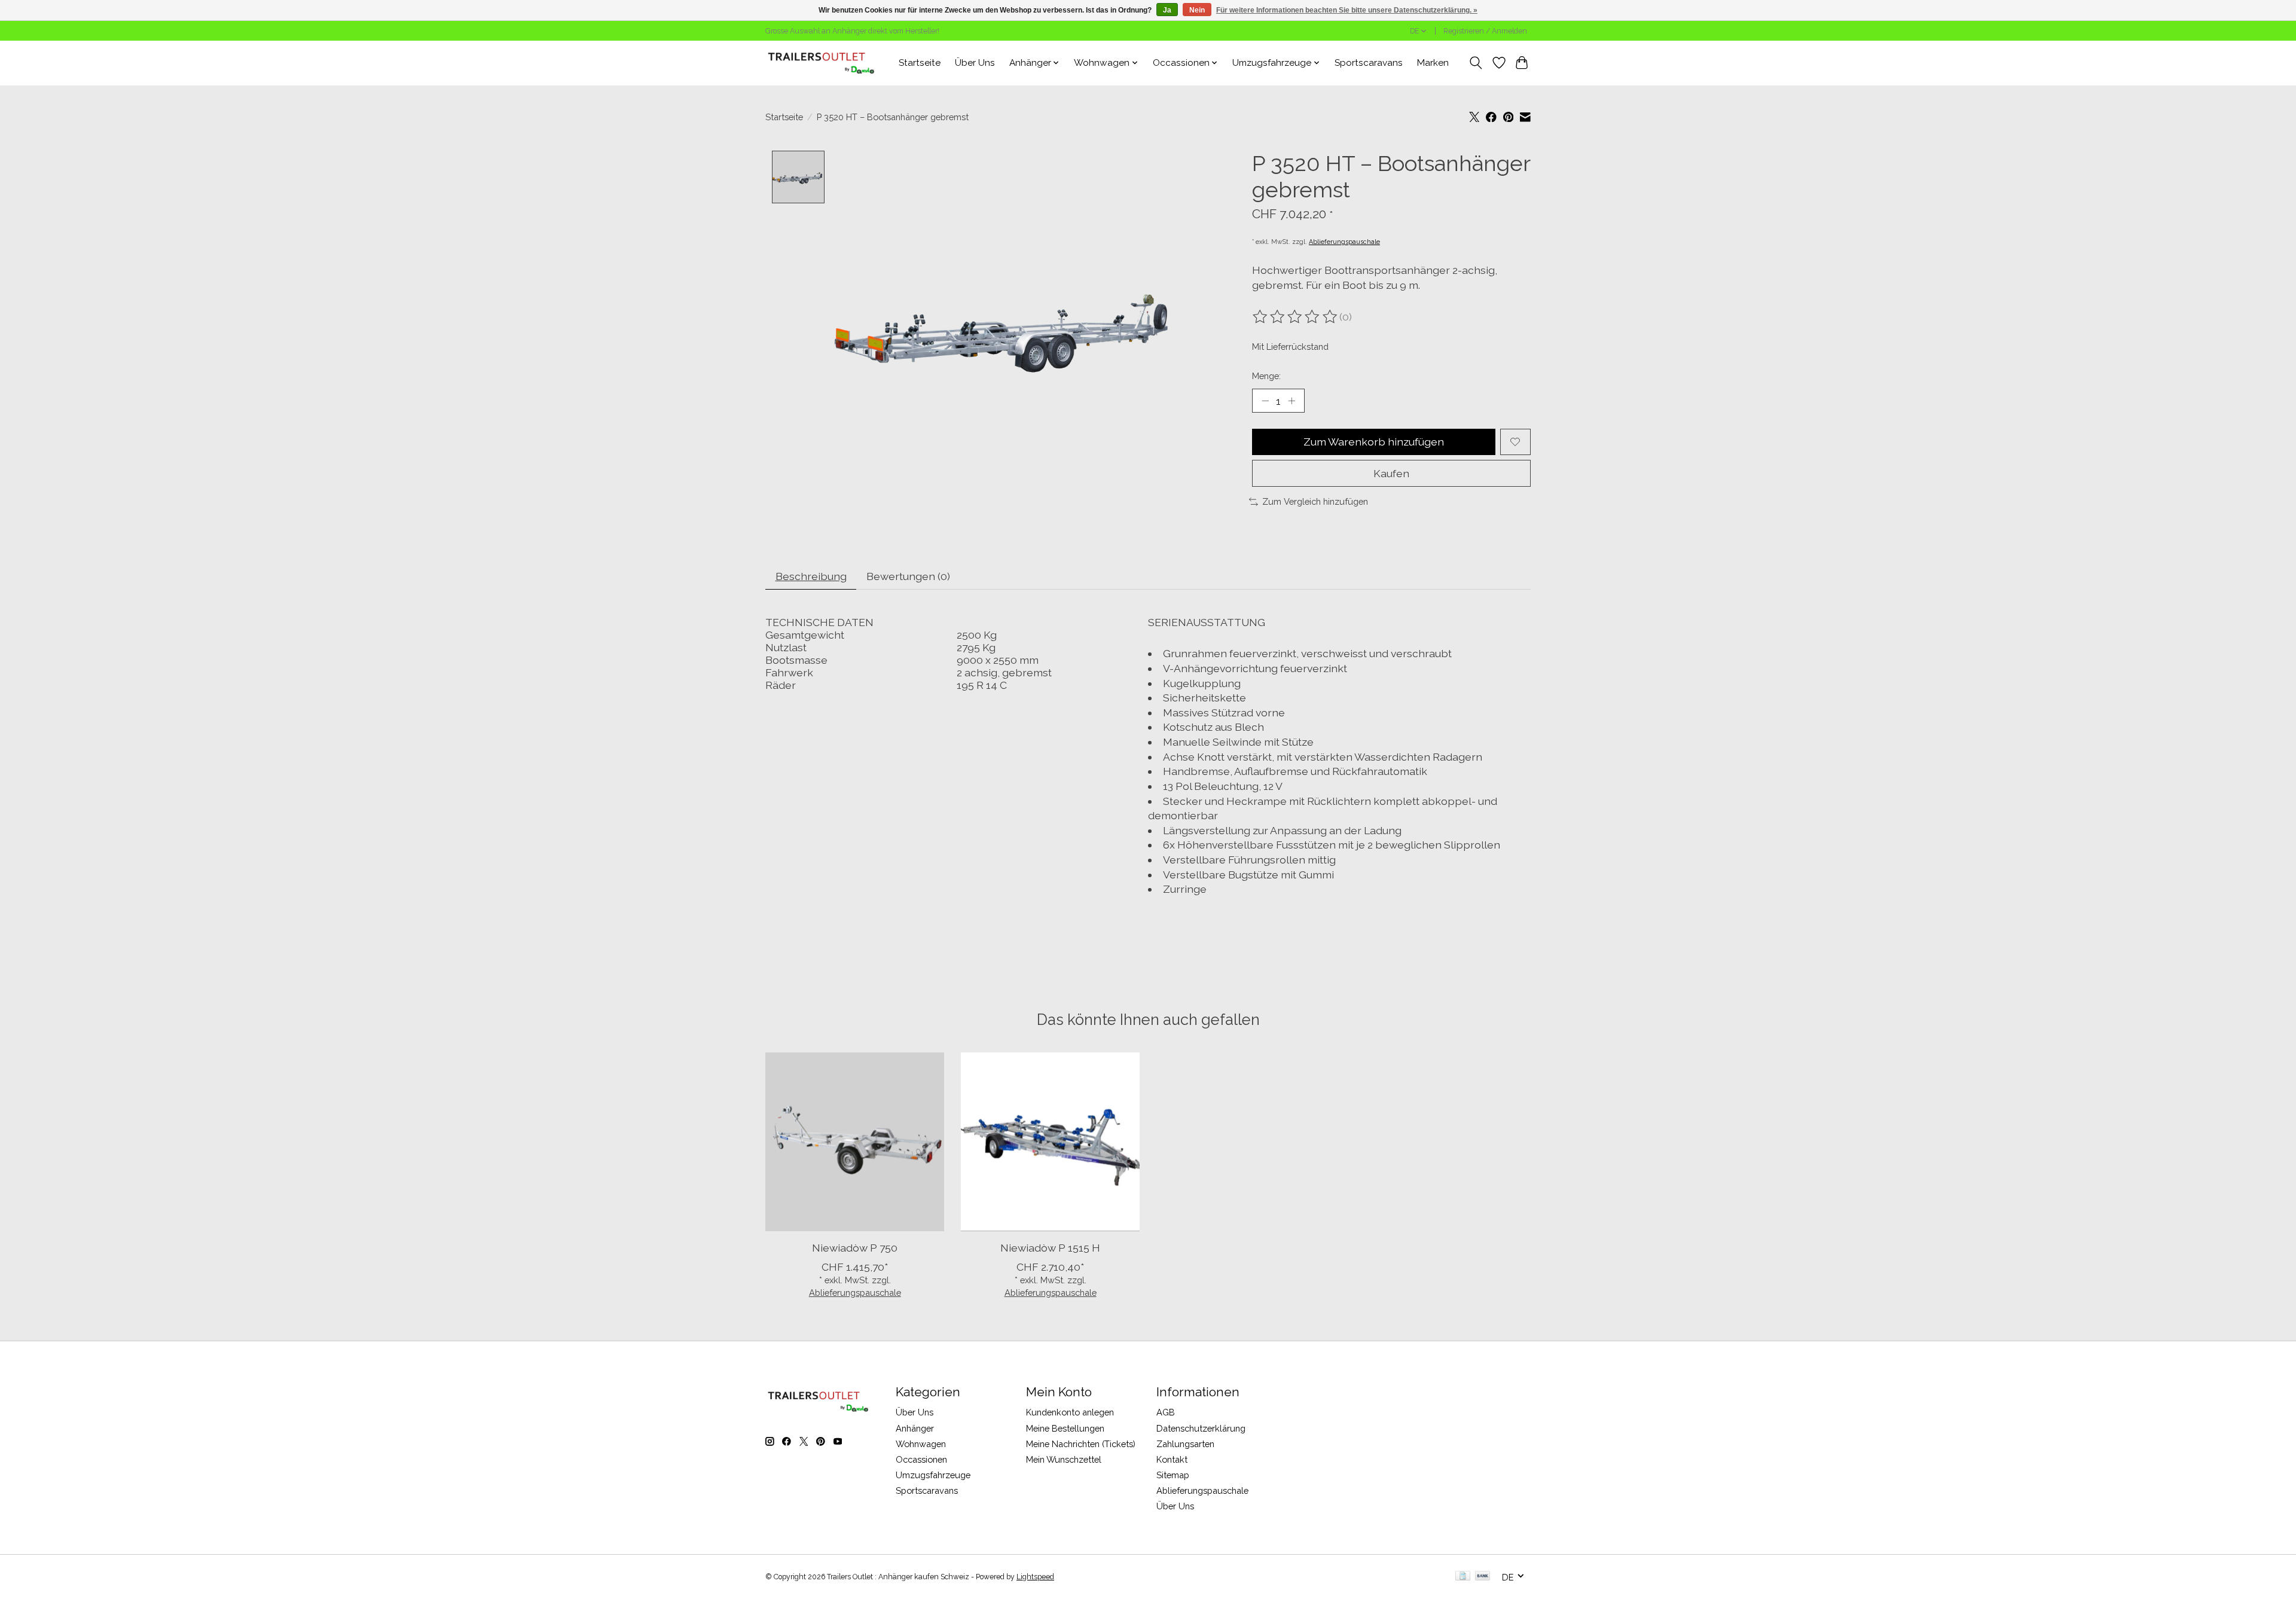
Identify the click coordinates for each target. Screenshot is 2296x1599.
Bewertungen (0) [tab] (908, 576)
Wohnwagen (921, 1444)
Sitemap (1173, 1475)
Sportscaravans (1369, 63)
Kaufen (1391, 473)
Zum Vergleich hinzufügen (1315, 501)
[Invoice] (1463, 1577)
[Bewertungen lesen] (1296, 317)
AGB (1166, 1412)
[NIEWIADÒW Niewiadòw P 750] (855, 1142)
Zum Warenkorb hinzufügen (1374, 442)
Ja (1167, 10)
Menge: (1266, 376)
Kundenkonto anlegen (1070, 1412)
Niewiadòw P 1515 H (1050, 1248)
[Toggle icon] (1476, 63)
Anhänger (915, 1428)
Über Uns (975, 63)
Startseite (920, 63)
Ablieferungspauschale (1344, 242)
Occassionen (921, 1459)
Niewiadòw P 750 (855, 1248)
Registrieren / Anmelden (1485, 31)
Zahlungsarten (1185, 1444)
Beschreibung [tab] (811, 576)
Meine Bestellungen (1065, 1428)
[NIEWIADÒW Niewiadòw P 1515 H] (1050, 1142)
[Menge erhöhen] (1291, 401)
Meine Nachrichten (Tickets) (1081, 1444)
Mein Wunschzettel (1064, 1459)
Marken (1433, 63)
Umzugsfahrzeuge (933, 1475)
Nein (1197, 10)
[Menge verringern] (1265, 401)
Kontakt (1172, 1459)
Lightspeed (1035, 1577)
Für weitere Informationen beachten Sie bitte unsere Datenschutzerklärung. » (1347, 10)
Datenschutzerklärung (1201, 1428)
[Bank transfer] (1483, 1577)
